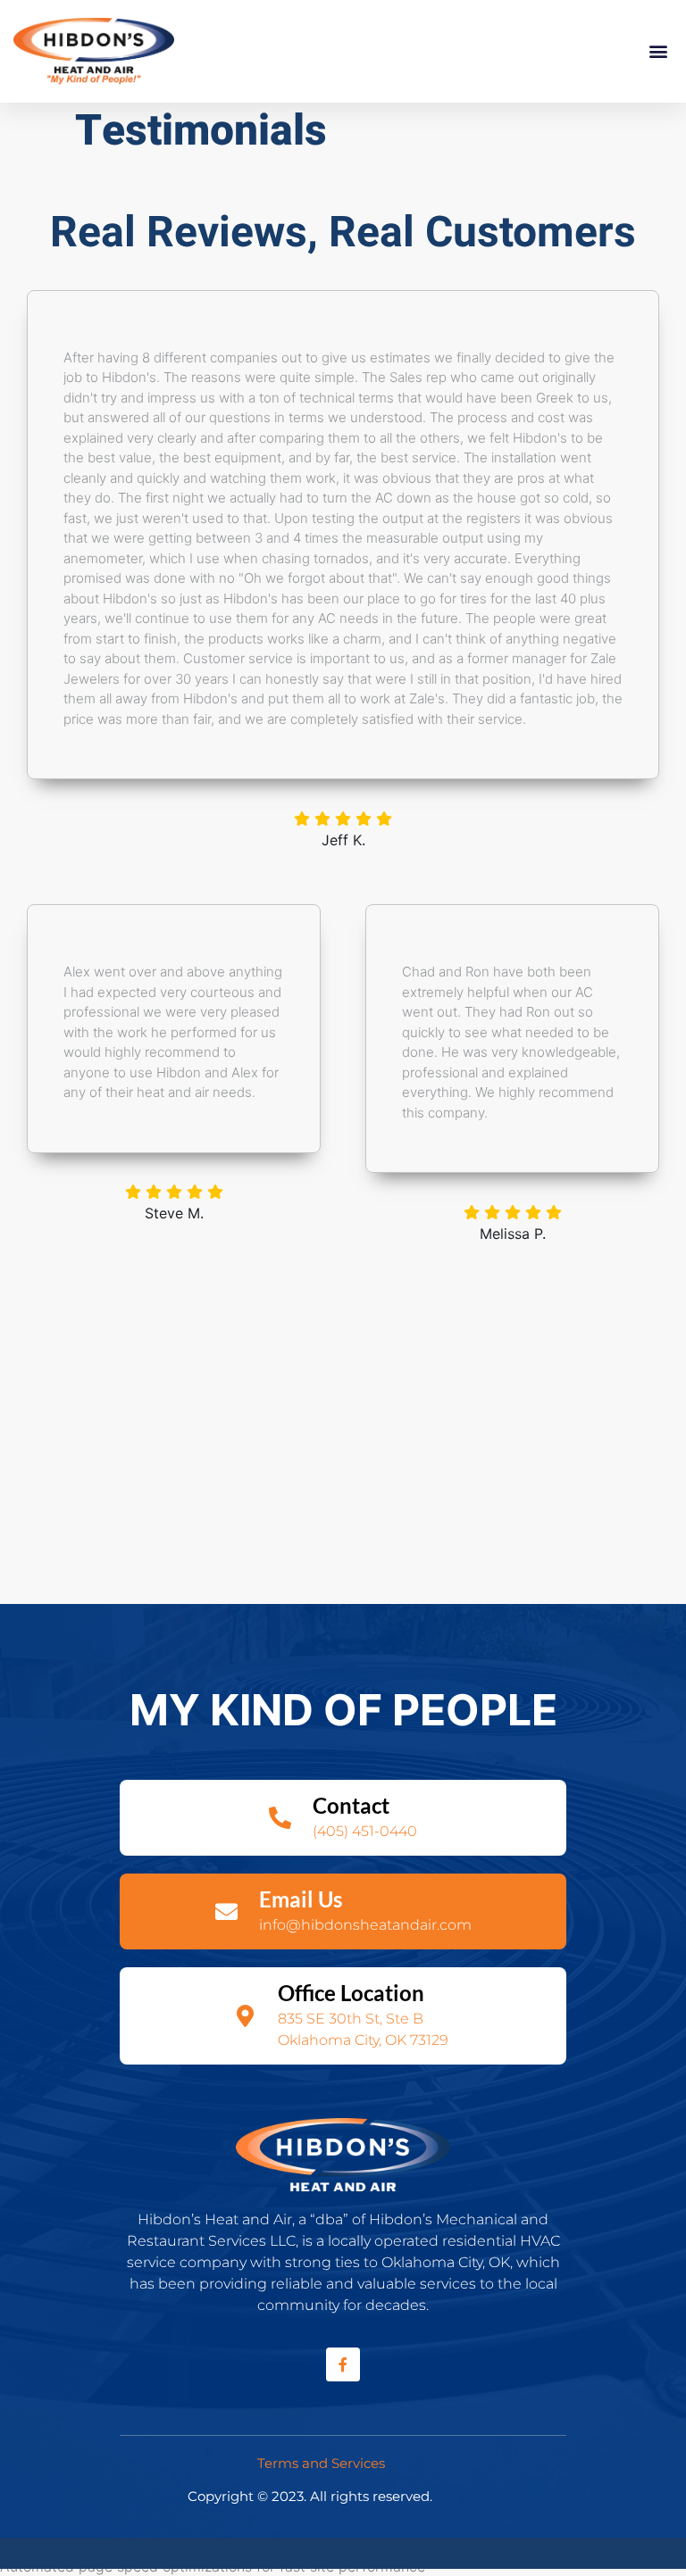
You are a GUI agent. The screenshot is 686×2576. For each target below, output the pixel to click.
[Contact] (280, 1818)
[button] (658, 51)
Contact (351, 1805)
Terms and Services (321, 2463)
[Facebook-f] (343, 2364)
